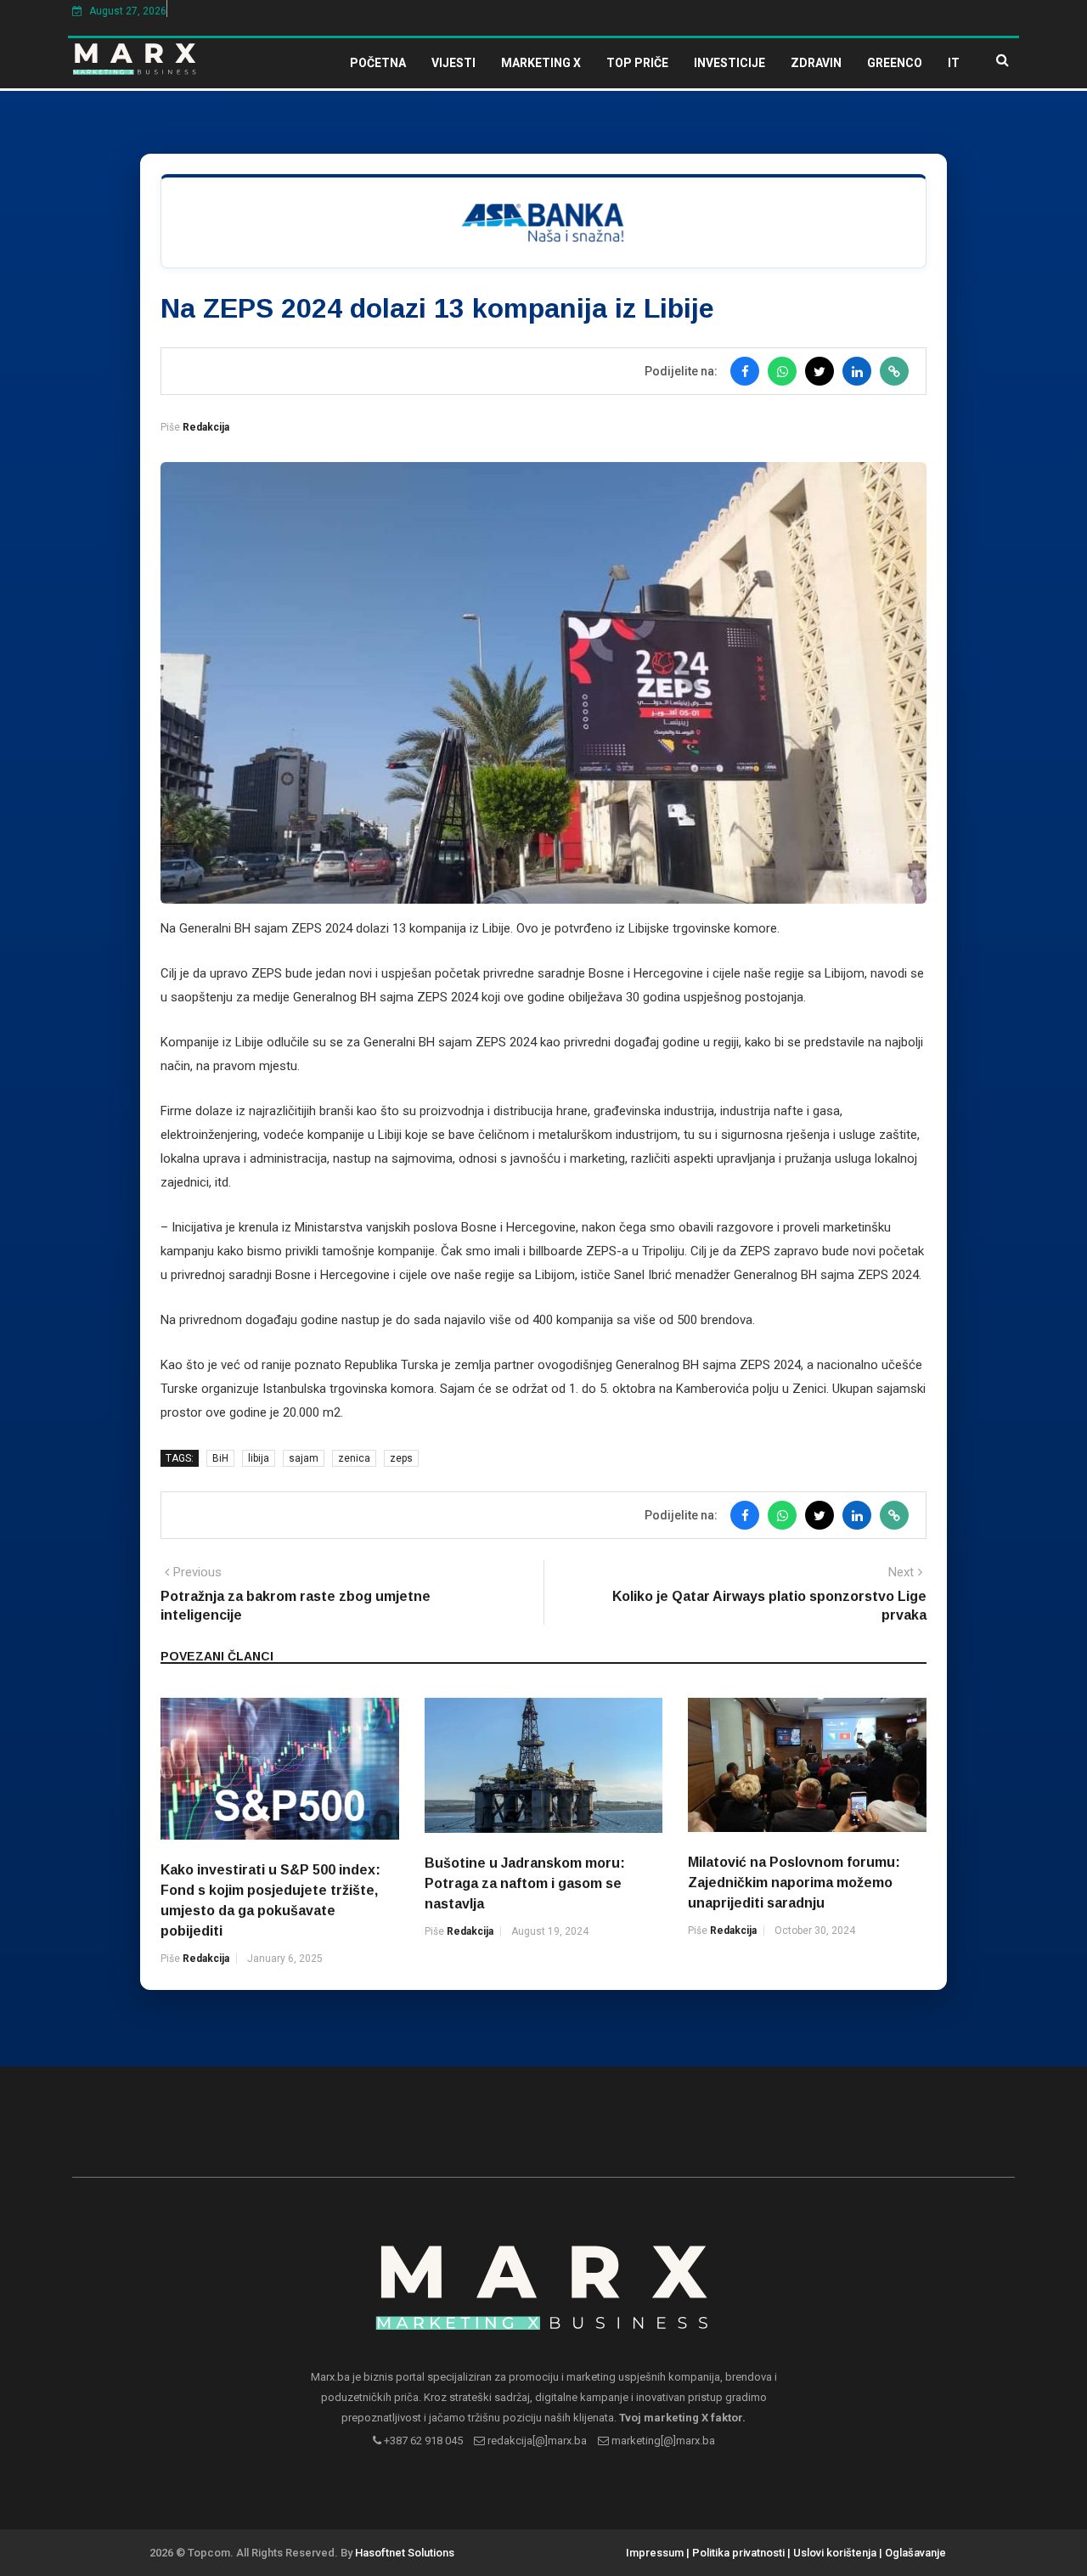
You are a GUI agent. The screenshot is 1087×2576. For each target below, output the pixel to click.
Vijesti (453, 63)
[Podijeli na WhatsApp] (782, 371)
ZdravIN (816, 63)
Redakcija (206, 427)
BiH (220, 1458)
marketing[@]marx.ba (662, 2441)
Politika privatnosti (738, 2553)
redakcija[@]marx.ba (536, 2441)
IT (954, 63)
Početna (378, 63)
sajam (304, 1458)
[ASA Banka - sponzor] (543, 221)
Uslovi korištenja (835, 2553)
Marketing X (541, 63)
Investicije (729, 63)
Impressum (655, 2553)
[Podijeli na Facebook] (745, 371)
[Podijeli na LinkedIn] (857, 371)
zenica (354, 1458)
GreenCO (895, 63)
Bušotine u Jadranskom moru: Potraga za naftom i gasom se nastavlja (525, 1883)
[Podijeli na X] (819, 371)
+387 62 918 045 (422, 2441)
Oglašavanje (915, 2553)
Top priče (637, 63)
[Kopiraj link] (894, 371)
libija (259, 1458)
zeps (401, 1458)
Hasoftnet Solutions (405, 2553)
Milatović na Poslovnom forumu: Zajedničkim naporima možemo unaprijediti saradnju (794, 1883)
